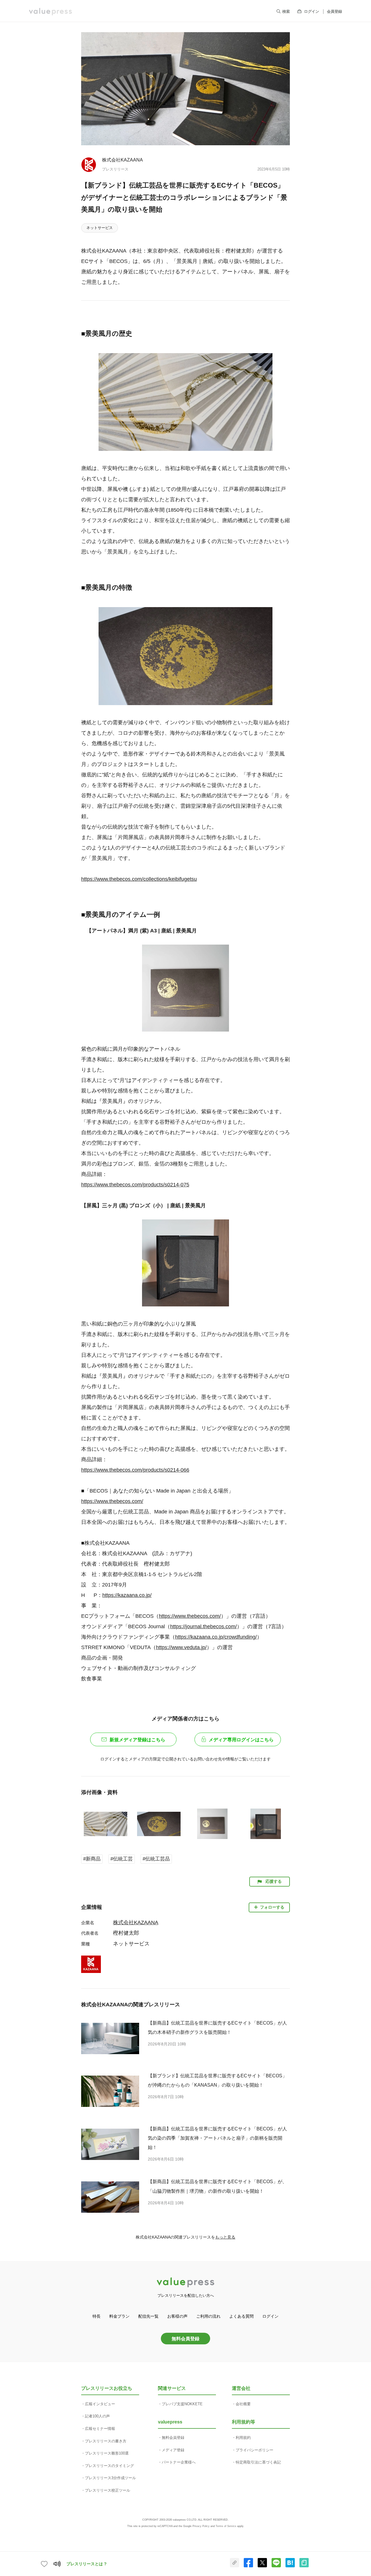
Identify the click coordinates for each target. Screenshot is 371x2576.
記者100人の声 (97, 2416)
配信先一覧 (148, 2316)
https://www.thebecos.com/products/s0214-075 (135, 1185)
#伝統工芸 (122, 1859)
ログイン (312, 11)
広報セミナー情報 (100, 2429)
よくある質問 (241, 2316)
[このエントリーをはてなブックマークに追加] (290, 2566)
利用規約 (243, 2438)
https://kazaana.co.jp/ (127, 1595)
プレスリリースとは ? (87, 2564)
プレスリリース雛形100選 (107, 2453)
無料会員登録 (185, 2339)
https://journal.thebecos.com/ (203, 1626)
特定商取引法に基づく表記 (258, 2462)
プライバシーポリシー (254, 2450)
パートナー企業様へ (179, 2462)
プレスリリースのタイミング (109, 2466)
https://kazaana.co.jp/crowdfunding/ (216, 1637)
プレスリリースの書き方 (106, 2441)
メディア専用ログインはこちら (241, 1740)
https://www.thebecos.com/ (112, 1501)
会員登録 (334, 11)
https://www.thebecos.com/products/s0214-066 (135, 1470)
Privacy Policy (201, 2526)
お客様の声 (177, 2316)
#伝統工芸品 (156, 1859)
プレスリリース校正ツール (108, 2490)
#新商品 (92, 1859)
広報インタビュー (100, 2404)
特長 (97, 2316)
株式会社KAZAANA (122, 160)
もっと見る (225, 2237)
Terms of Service (226, 2526)
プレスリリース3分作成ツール (110, 2478)
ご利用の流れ (208, 2316)
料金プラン (119, 2316)
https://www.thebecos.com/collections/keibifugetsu (139, 879)
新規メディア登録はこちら (137, 1740)
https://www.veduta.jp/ (181, 1647)
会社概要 (243, 2404)
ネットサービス (100, 228)
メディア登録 (173, 2450)
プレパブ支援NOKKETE (182, 2404)
